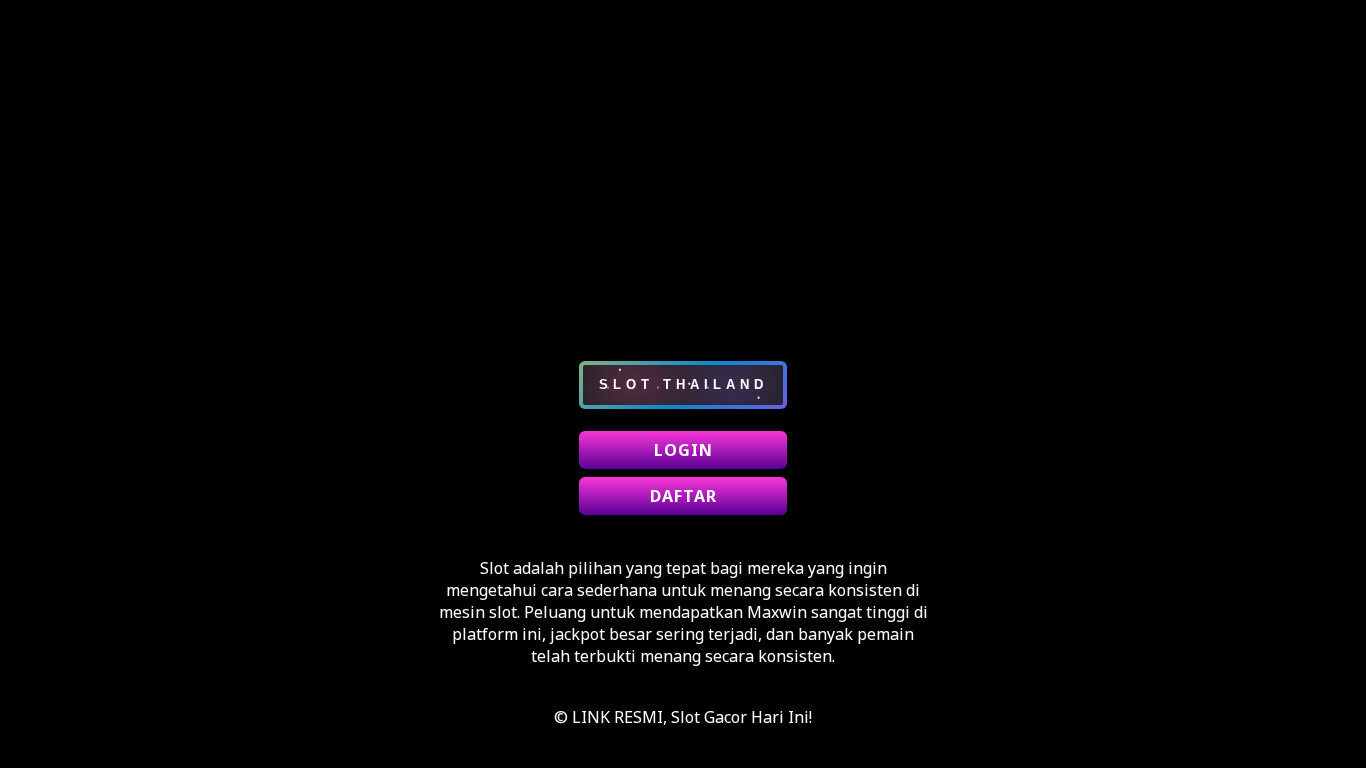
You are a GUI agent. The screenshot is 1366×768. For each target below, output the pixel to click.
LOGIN (683, 450)
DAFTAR (683, 496)
